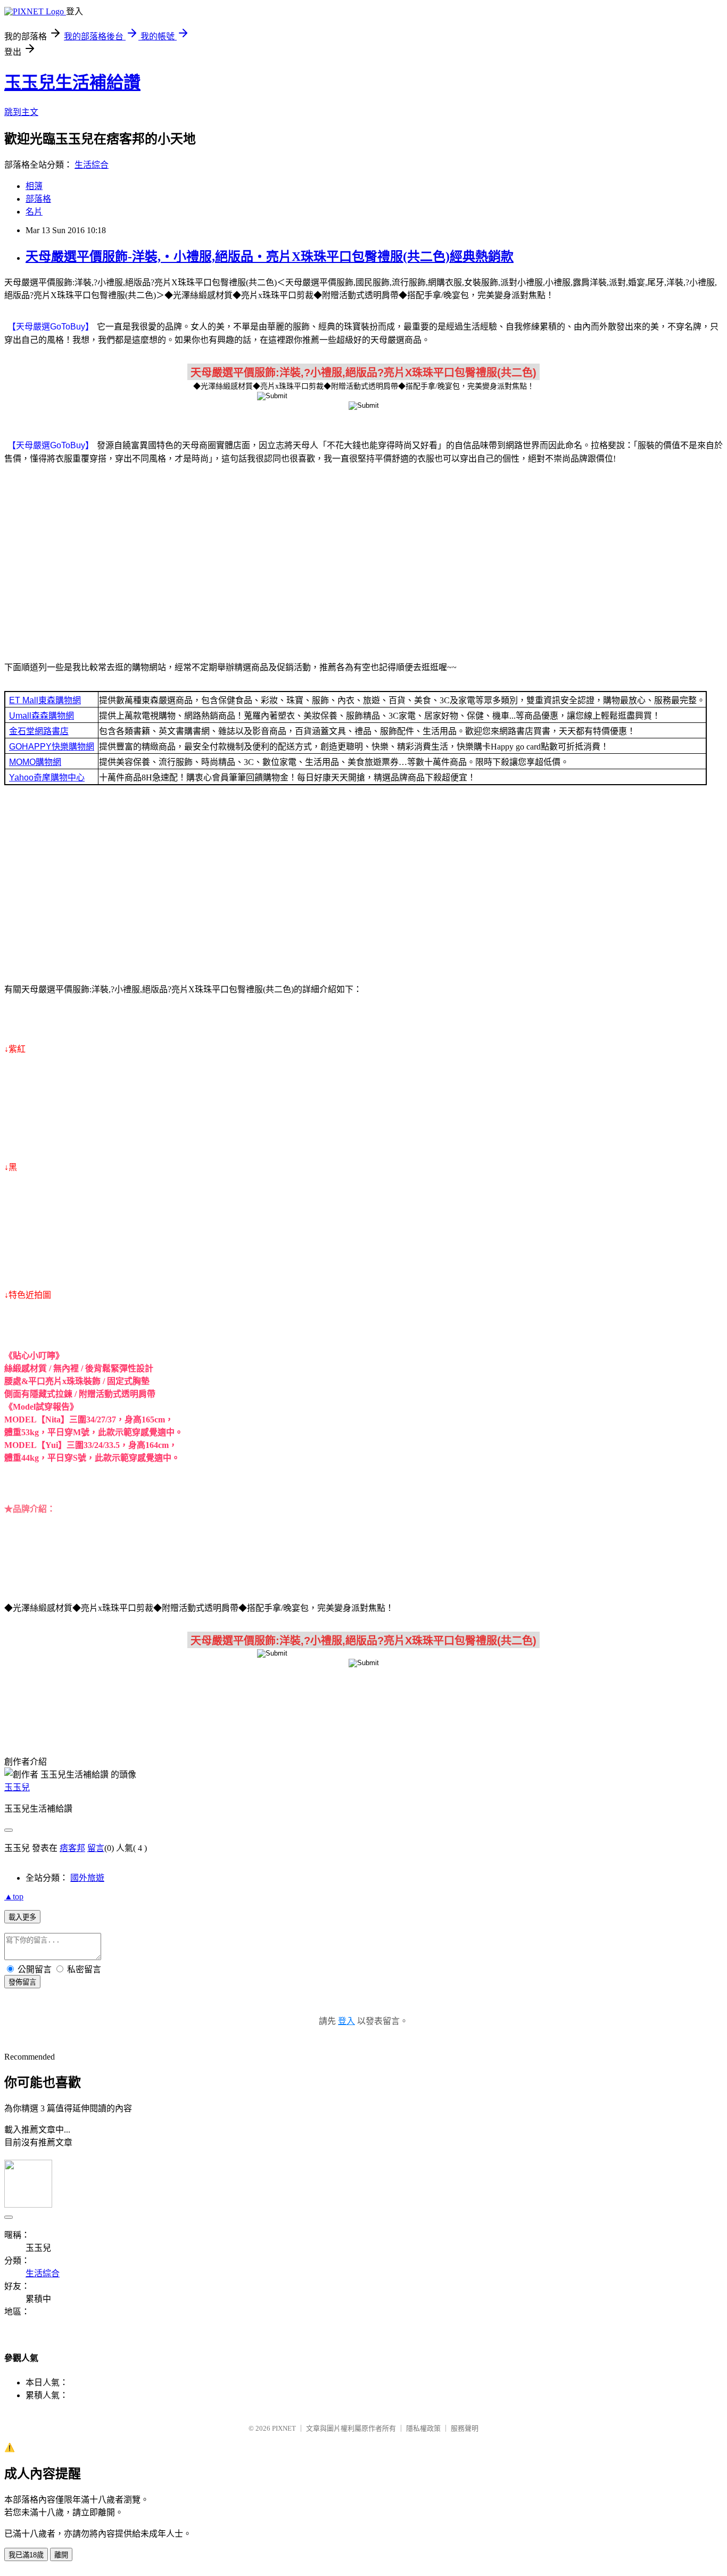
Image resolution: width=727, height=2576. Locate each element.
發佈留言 (22, 1982)
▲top (14, 1896)
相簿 (34, 186)
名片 (34, 212)
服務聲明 (465, 2428)
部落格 (38, 199)
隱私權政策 (423, 2428)
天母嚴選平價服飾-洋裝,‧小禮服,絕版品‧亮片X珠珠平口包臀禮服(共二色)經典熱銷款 (270, 257)
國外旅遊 (87, 1878)
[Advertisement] (363, 557)
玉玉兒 (17, 1787)
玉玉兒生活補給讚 (72, 83)
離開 (61, 2555)
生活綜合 (92, 165)
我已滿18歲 (26, 2555)
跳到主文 (21, 112)
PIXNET (284, 2428)
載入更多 (22, 1917)
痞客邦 (72, 1848)
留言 (96, 1848)
